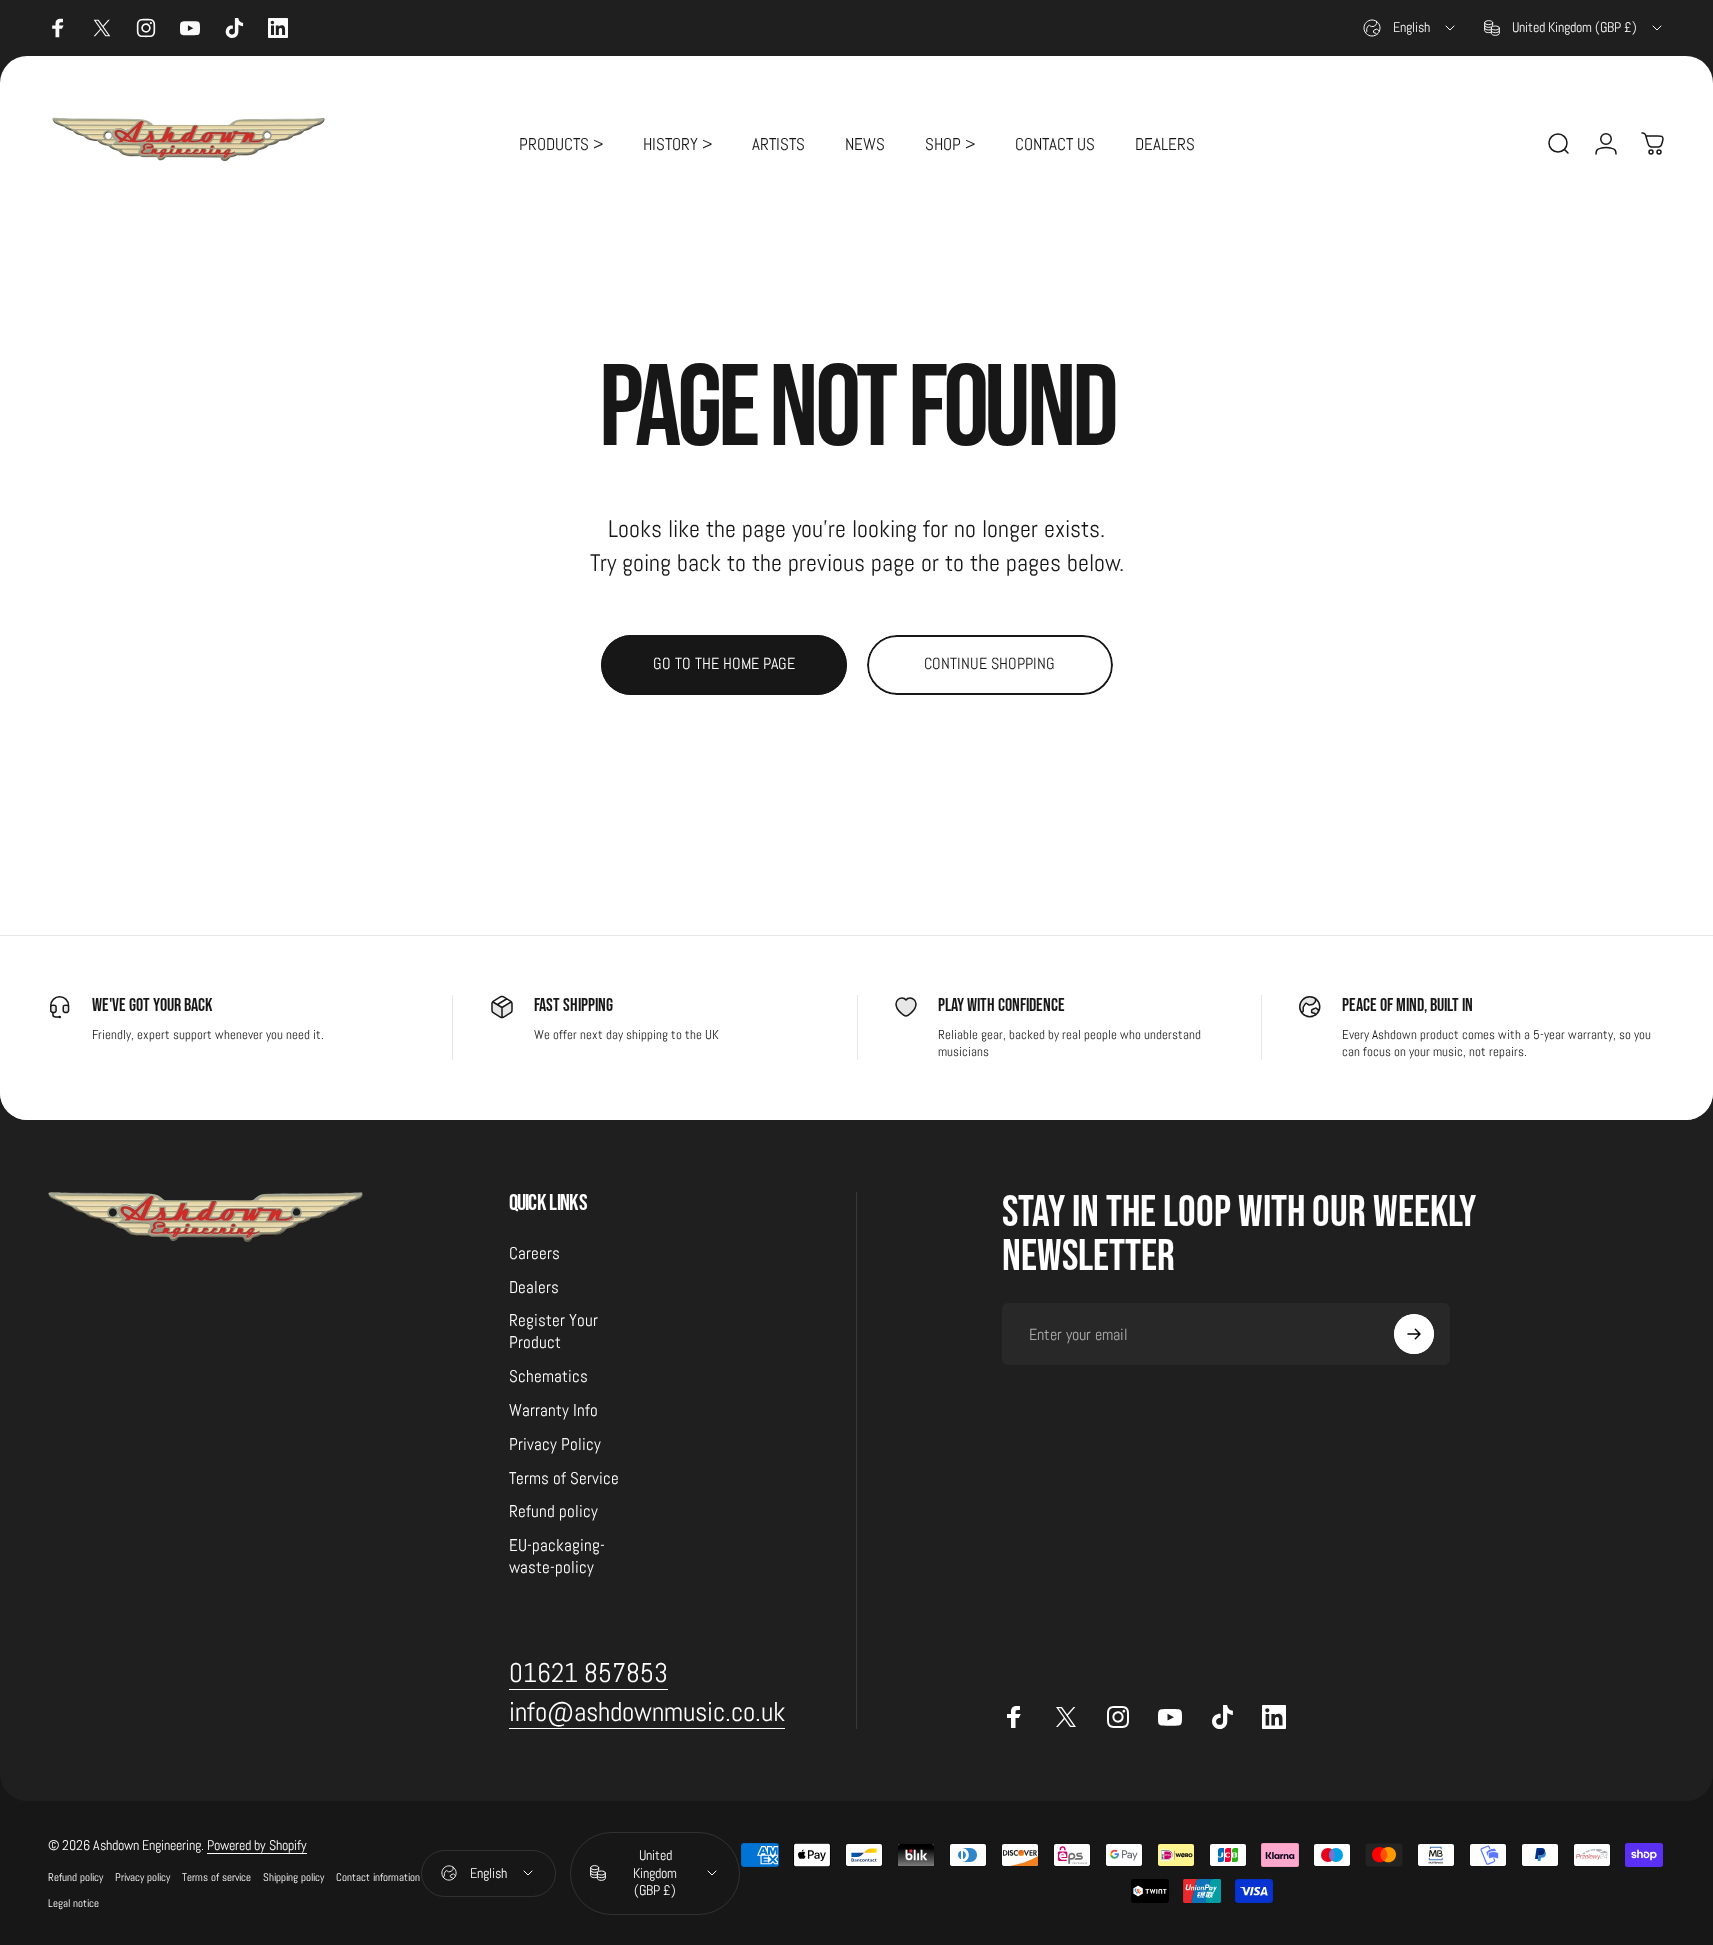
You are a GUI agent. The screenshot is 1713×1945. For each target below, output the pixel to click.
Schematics (548, 1376)
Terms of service (216, 1877)
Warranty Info (553, 1410)
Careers (534, 1253)
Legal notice (73, 1903)
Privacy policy (142, 1877)
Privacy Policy (555, 1444)
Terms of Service (564, 1478)
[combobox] (1410, 28)
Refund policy (553, 1511)
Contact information (378, 1877)
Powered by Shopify (257, 1845)
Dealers (534, 1287)
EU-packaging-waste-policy (557, 1556)
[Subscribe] (1414, 1334)
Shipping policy (293, 1877)
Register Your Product (553, 1332)
